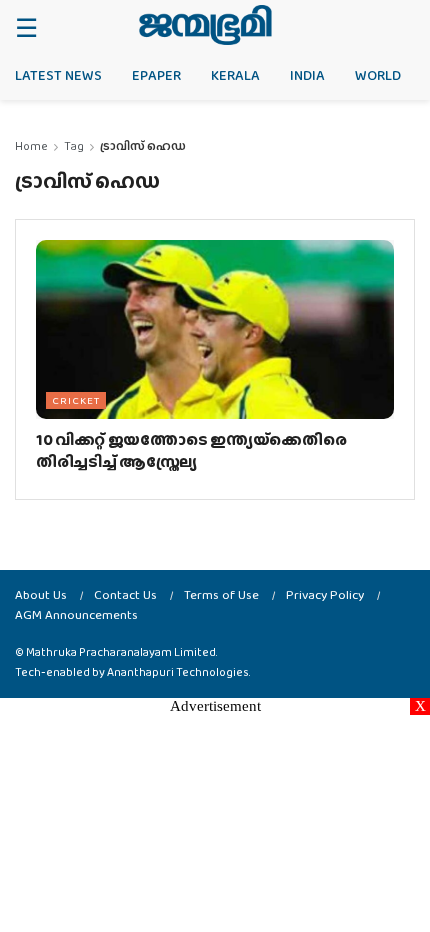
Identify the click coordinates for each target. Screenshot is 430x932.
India (307, 75)
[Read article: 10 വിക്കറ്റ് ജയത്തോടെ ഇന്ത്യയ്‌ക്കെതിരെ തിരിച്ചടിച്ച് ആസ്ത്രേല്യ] (215, 329)
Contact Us (125, 594)
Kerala (235, 75)
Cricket (76, 400)
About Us (41, 594)
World (378, 75)
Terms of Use (221, 594)
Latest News (58, 75)
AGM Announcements (76, 614)
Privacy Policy (325, 594)
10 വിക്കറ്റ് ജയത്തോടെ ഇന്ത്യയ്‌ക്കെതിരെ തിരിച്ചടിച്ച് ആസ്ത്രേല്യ (191, 450)
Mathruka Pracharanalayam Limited (121, 652)
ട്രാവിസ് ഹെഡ (143, 146)
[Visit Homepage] (205, 25)
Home (31, 146)
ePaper (156, 75)
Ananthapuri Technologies (178, 672)
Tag (74, 146)
